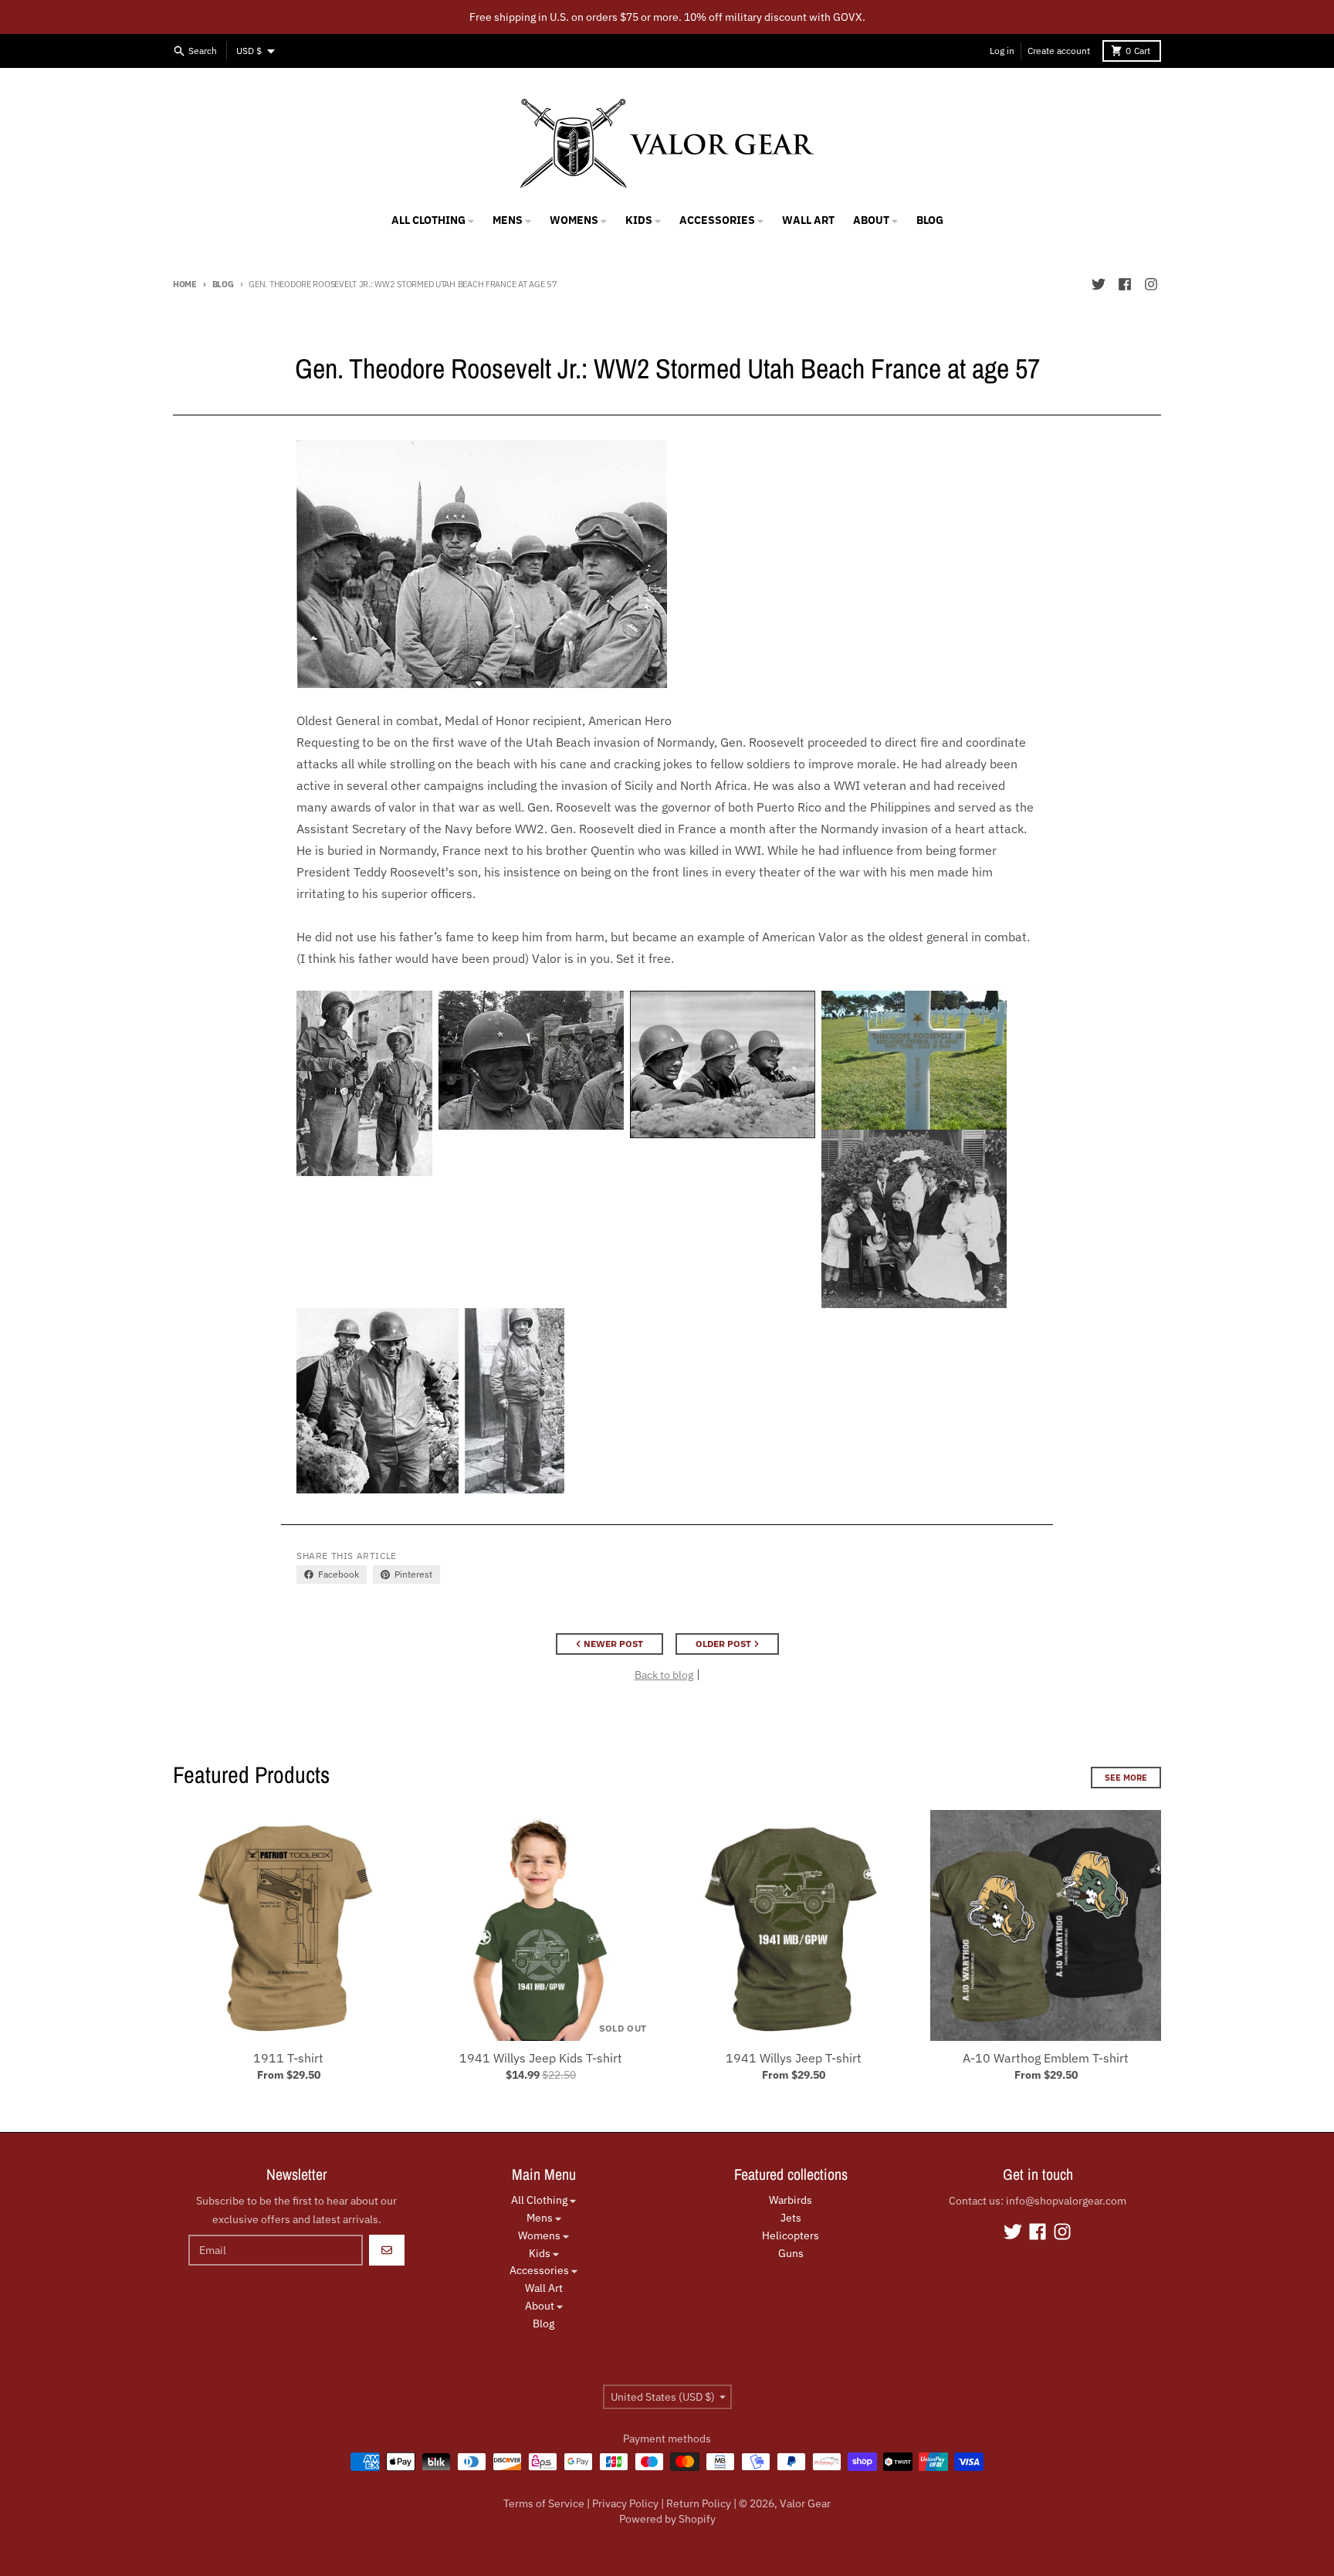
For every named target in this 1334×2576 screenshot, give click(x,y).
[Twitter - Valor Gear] (1099, 284)
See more (1126, 1778)
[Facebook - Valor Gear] (1125, 284)
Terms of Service (544, 2503)
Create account (1059, 51)
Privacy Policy (625, 2503)
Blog (223, 284)
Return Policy (699, 2503)
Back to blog (664, 1675)
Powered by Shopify (667, 2519)
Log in (1002, 51)
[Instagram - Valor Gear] (1151, 284)
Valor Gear (805, 2503)
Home (185, 284)
